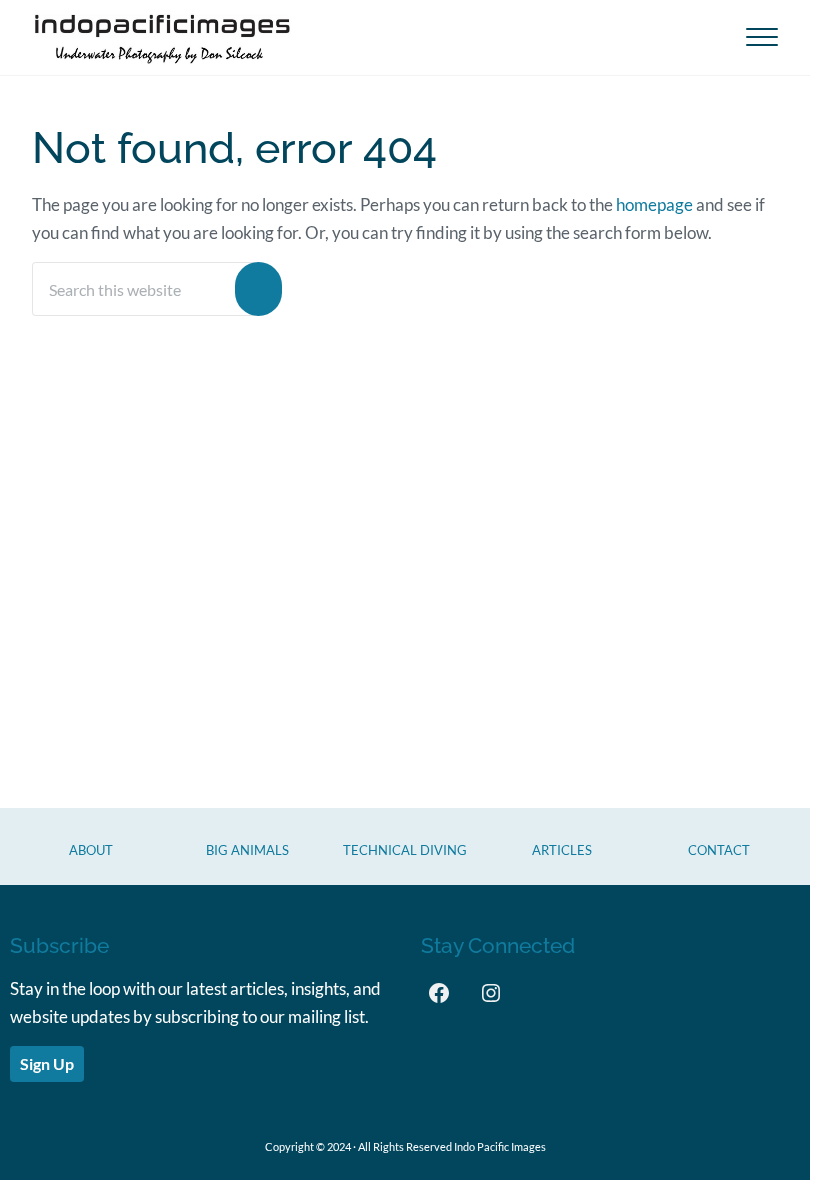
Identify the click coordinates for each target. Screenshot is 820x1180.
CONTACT (719, 850)
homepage (654, 204)
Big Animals (247, 850)
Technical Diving (405, 850)
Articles (562, 850)
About (91, 850)
